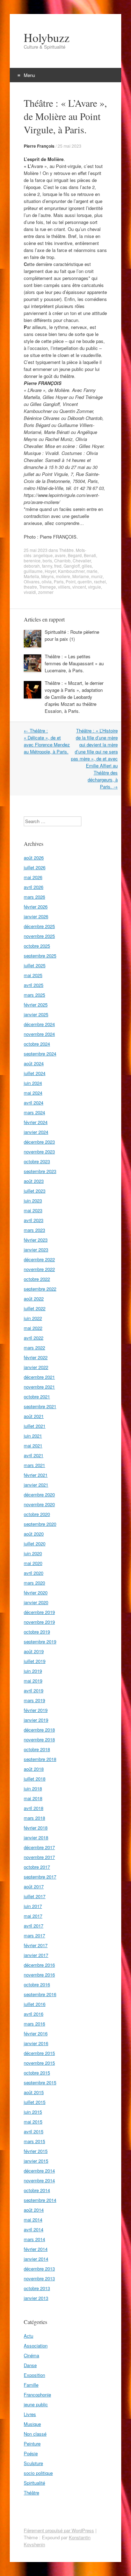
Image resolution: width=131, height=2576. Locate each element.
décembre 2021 (39, 1377)
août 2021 (34, 1416)
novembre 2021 (39, 1387)
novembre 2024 (39, 1034)
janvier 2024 (36, 1132)
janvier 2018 (36, 1837)
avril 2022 (34, 1338)
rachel (100, 581)
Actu (28, 2336)
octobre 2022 (37, 1279)
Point (71, 581)
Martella (31, 576)
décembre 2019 (39, 1612)
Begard (75, 555)
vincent (79, 587)
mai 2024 (33, 1093)
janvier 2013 (36, 2298)
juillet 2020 (35, 1543)
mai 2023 (33, 1210)
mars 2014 (34, 2239)
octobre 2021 (37, 1396)
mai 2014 (33, 2220)
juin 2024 (33, 1083)
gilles (87, 566)
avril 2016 (34, 2014)
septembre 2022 (40, 1289)
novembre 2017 (39, 1857)
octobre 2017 (37, 1867)
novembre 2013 (39, 2278)
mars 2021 (34, 1465)
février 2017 (36, 1945)
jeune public (36, 2404)
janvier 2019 (36, 1720)
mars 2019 (34, 1700)
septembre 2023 (40, 1171)
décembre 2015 (39, 2053)
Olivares (32, 581)
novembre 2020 (39, 1504)
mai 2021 (33, 1445)
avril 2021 (34, 1455)
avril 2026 (34, 887)
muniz (97, 576)
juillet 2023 (35, 1191)
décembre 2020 (39, 1494)
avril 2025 (34, 985)
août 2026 (34, 858)
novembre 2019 (39, 1622)
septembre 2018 (40, 1759)
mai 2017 (33, 1916)
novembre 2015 (39, 2063)
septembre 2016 (40, 1994)
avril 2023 (34, 1220)
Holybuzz (47, 37)
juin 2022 (33, 1318)
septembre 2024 (40, 1054)
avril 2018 (34, 1808)
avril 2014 (34, 2229)
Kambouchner (71, 571)
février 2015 (36, 2151)
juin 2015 (33, 2112)
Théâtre (66, 550)
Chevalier (82, 560)
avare (60, 555)
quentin (85, 581)
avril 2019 (34, 1690)
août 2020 (34, 1534)
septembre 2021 (40, 1406)
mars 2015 (34, 2141)
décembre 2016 (39, 1965)
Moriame (81, 576)
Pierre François (39, 146)
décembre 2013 (39, 2269)
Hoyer (50, 571)
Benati (90, 555)
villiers (64, 587)
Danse (30, 2365)
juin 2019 (33, 1671)
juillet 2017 (35, 1896)
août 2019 (34, 1651)
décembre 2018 (39, 1730)
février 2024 (36, 1122)
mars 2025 (34, 995)
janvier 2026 (36, 916)
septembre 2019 (40, 1641)
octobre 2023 (37, 1161)
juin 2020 (33, 1553)
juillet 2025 (35, 965)
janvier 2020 (36, 1602)
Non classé (35, 2434)
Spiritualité (34, 2483)
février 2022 (36, 1357)
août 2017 (34, 1886)
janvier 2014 (36, 2259)
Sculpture (33, 2463)
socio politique (38, 2473)
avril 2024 (34, 1103)
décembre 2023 (39, 1142)
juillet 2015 (35, 2102)
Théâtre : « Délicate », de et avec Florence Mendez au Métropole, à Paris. (47, 741)
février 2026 (36, 907)
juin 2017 (33, 1906)
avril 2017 (34, 1926)
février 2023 (36, 1240)
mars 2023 (34, 1230)
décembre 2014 (39, 2171)
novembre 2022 (39, 1269)
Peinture (32, 2444)
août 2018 (34, 1769)
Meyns (48, 576)
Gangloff (72, 566)
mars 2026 (34, 897)
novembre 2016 (39, 1975)
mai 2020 (33, 1563)
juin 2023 (33, 1201)
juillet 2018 (35, 1779)
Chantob (62, 560)
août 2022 (34, 1298)
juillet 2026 (35, 867)
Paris (59, 581)
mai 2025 (33, 975)
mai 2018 (33, 1798)
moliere (63, 576)
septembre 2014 (40, 2200)
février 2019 (36, 1710)
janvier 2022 (36, 1367)
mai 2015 (33, 2122)
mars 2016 (34, 2024)
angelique (43, 555)
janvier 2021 (36, 1485)
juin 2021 (33, 1436)
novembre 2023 (39, 1152)
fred (58, 566)
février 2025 (36, 1005)
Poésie (31, 2453)
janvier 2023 (36, 1250)
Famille (31, 2385)
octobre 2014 (37, 2190)
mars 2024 (34, 1112)
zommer (46, 592)
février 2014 (36, 2249)
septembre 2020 (40, 1524)
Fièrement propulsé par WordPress (59, 2530)
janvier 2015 (36, 2161)
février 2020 (36, 1592)
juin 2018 (33, 1788)
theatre (30, 587)
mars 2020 (34, 1583)
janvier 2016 (36, 2043)
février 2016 (36, 2033)
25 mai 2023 (70, 146)
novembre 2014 (39, 2180)
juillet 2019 (35, 1661)
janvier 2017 (36, 1955)
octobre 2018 (37, 1749)
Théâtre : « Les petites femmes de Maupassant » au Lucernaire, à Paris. (74, 663)
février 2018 (36, 1828)
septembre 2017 (40, 1877)
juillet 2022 (35, 1308)
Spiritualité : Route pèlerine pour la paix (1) (72, 635)
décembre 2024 (39, 1024)
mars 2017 (34, 1935)
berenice (32, 560)
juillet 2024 (35, 1073)
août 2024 (34, 1063)
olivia (47, 581)
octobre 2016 (37, 1984)
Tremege (48, 587)
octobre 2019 (37, 1632)
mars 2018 (34, 1818)
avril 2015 (34, 2131)
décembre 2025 (39, 926)
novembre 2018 (39, 1739)
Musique (32, 2424)
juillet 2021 (35, 1426)
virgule (94, 587)
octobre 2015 (37, 2073)
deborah (32, 566)
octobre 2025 (37, 946)
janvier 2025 (36, 1014)
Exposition (34, 2375)
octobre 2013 (37, 2288)
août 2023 (34, 1181)
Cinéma (31, 2355)
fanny (47, 566)
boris (47, 560)
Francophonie (37, 2395)
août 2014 (34, 2210)
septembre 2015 (40, 2082)
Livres (30, 2414)
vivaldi (30, 592)
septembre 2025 (40, 956)
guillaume (33, 571)
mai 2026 (33, 877)
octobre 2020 (37, 1514)
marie (92, 571)
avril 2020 (34, 1573)
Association (36, 2346)
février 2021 (36, 1475)
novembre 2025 (39, 936)
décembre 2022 (39, 1259)
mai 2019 (33, 1681)
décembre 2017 (39, 1847)
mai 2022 (33, 1328)
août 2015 (34, 2092)
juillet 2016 (35, 2004)
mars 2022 (34, 1347)
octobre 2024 (37, 1044)
